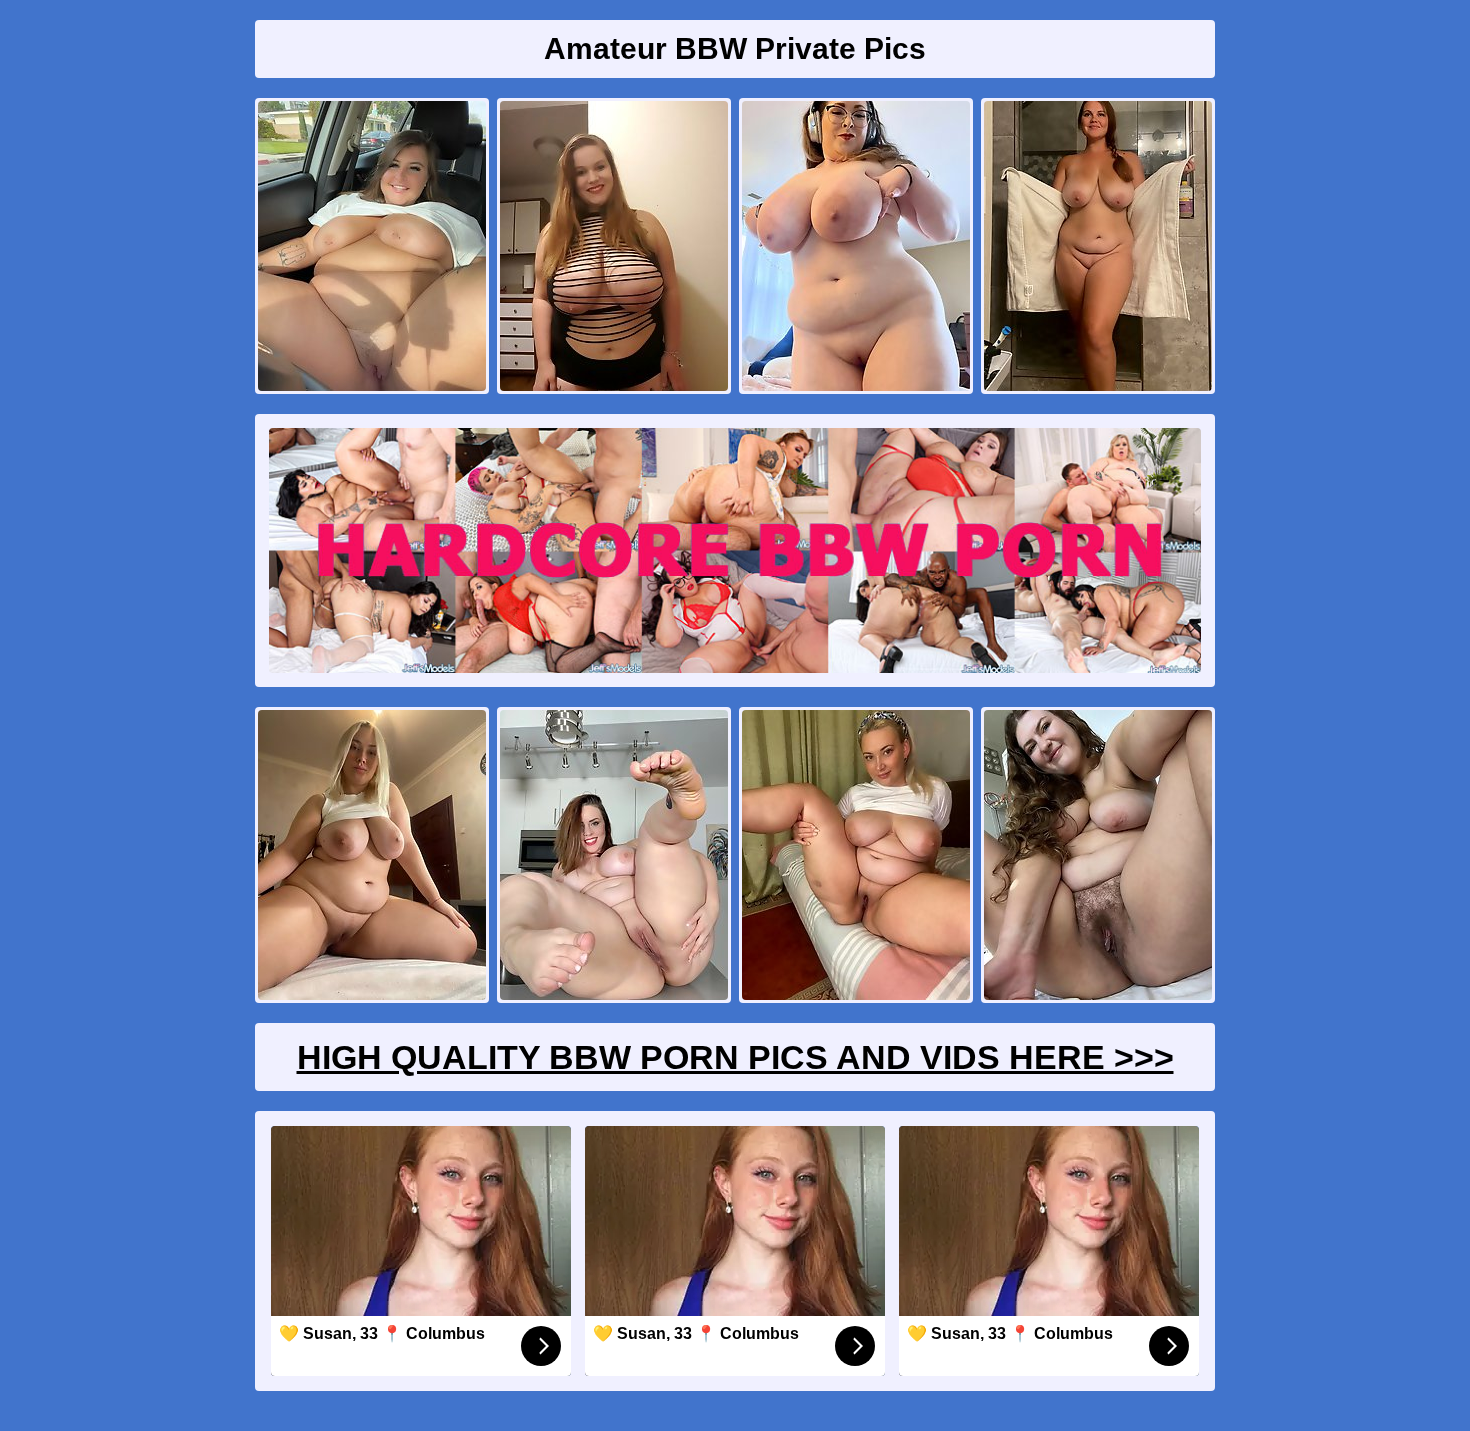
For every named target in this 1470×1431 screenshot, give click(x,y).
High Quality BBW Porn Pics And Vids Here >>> (735, 1057)
